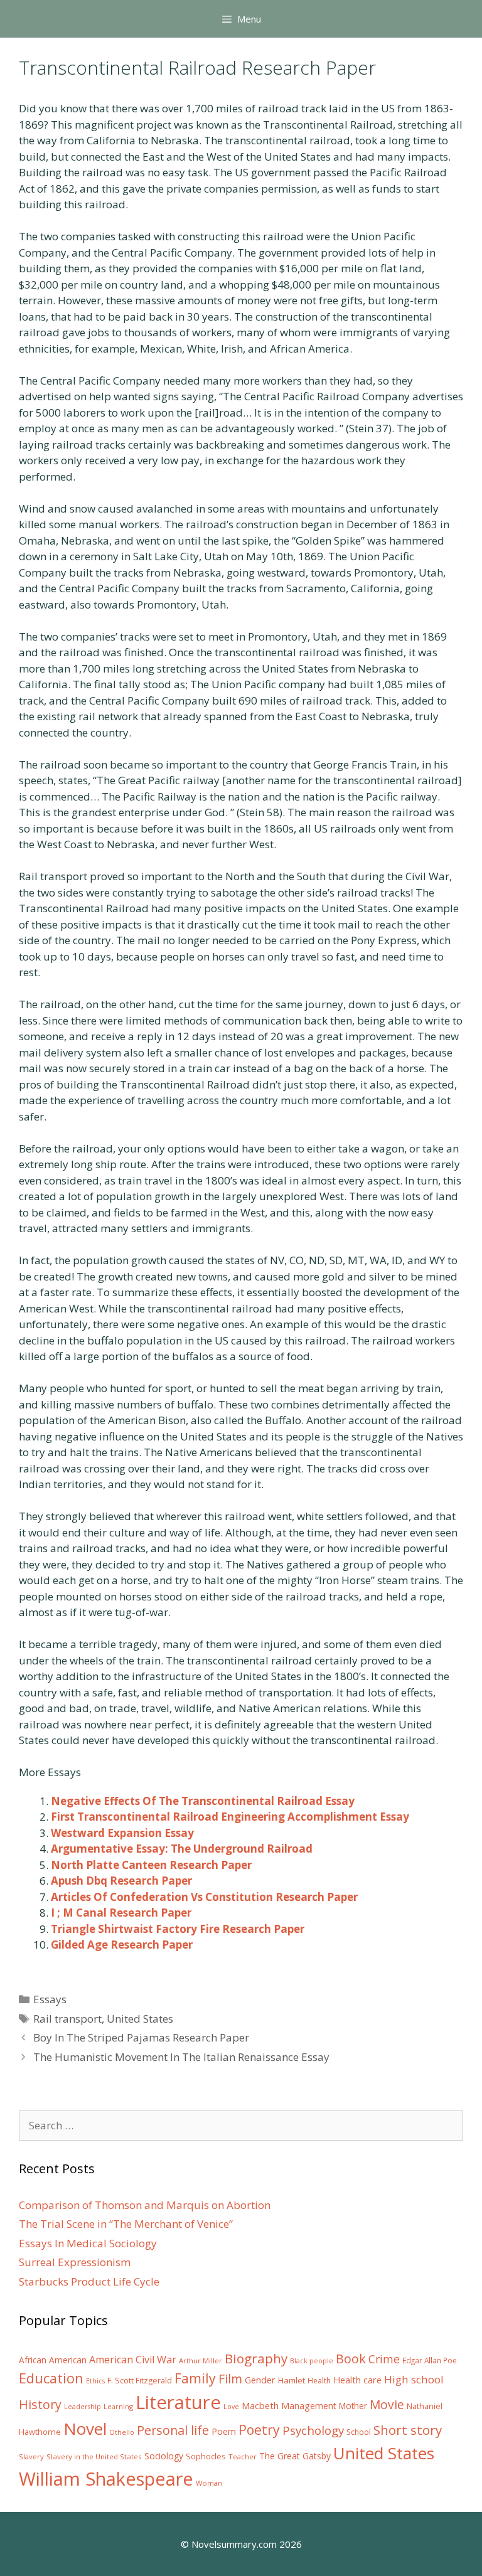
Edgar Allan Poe (430, 2360)
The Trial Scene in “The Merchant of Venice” (126, 2224)
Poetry (259, 2430)
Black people (312, 2361)
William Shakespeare (106, 2479)
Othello (122, 2432)
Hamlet (292, 2380)
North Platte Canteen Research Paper (151, 1865)
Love (231, 2407)
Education (51, 2378)
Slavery (31, 2456)
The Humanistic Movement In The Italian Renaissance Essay (181, 2057)
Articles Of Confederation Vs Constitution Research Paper (204, 1897)
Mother (353, 2406)
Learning (118, 2406)
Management (309, 2406)
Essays (50, 1999)
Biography (256, 2358)
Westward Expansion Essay (122, 1833)
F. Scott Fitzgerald (140, 2381)
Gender (260, 2380)
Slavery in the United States (94, 2456)
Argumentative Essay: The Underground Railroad (182, 1849)
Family (195, 2378)
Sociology (164, 2456)
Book (351, 2359)
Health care (357, 2380)
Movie (387, 2405)
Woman (209, 2483)
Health (319, 2381)
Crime (384, 2359)
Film (230, 2379)
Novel (85, 2429)
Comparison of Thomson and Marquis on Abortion (145, 2205)
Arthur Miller (201, 2360)
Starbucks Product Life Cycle (89, 2281)
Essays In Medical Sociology (88, 2243)
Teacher (243, 2456)
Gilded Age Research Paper (122, 1945)
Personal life (173, 2430)
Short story (408, 2430)
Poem (224, 2431)
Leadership (83, 2407)
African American (53, 2360)
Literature (178, 2402)
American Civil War (133, 2360)
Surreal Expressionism (75, 2262)
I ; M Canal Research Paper (121, 1913)
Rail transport (67, 2019)
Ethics (95, 2381)
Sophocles (206, 2456)
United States (140, 2019)
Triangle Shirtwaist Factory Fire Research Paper (178, 1929)
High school (414, 2379)
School (359, 2432)
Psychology (313, 2430)
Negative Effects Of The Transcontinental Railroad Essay (203, 1801)
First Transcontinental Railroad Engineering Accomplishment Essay (230, 1817)
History (40, 2404)
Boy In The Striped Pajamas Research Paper (141, 2037)
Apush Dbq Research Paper (121, 1881)
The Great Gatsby (295, 2456)
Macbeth (260, 2405)
